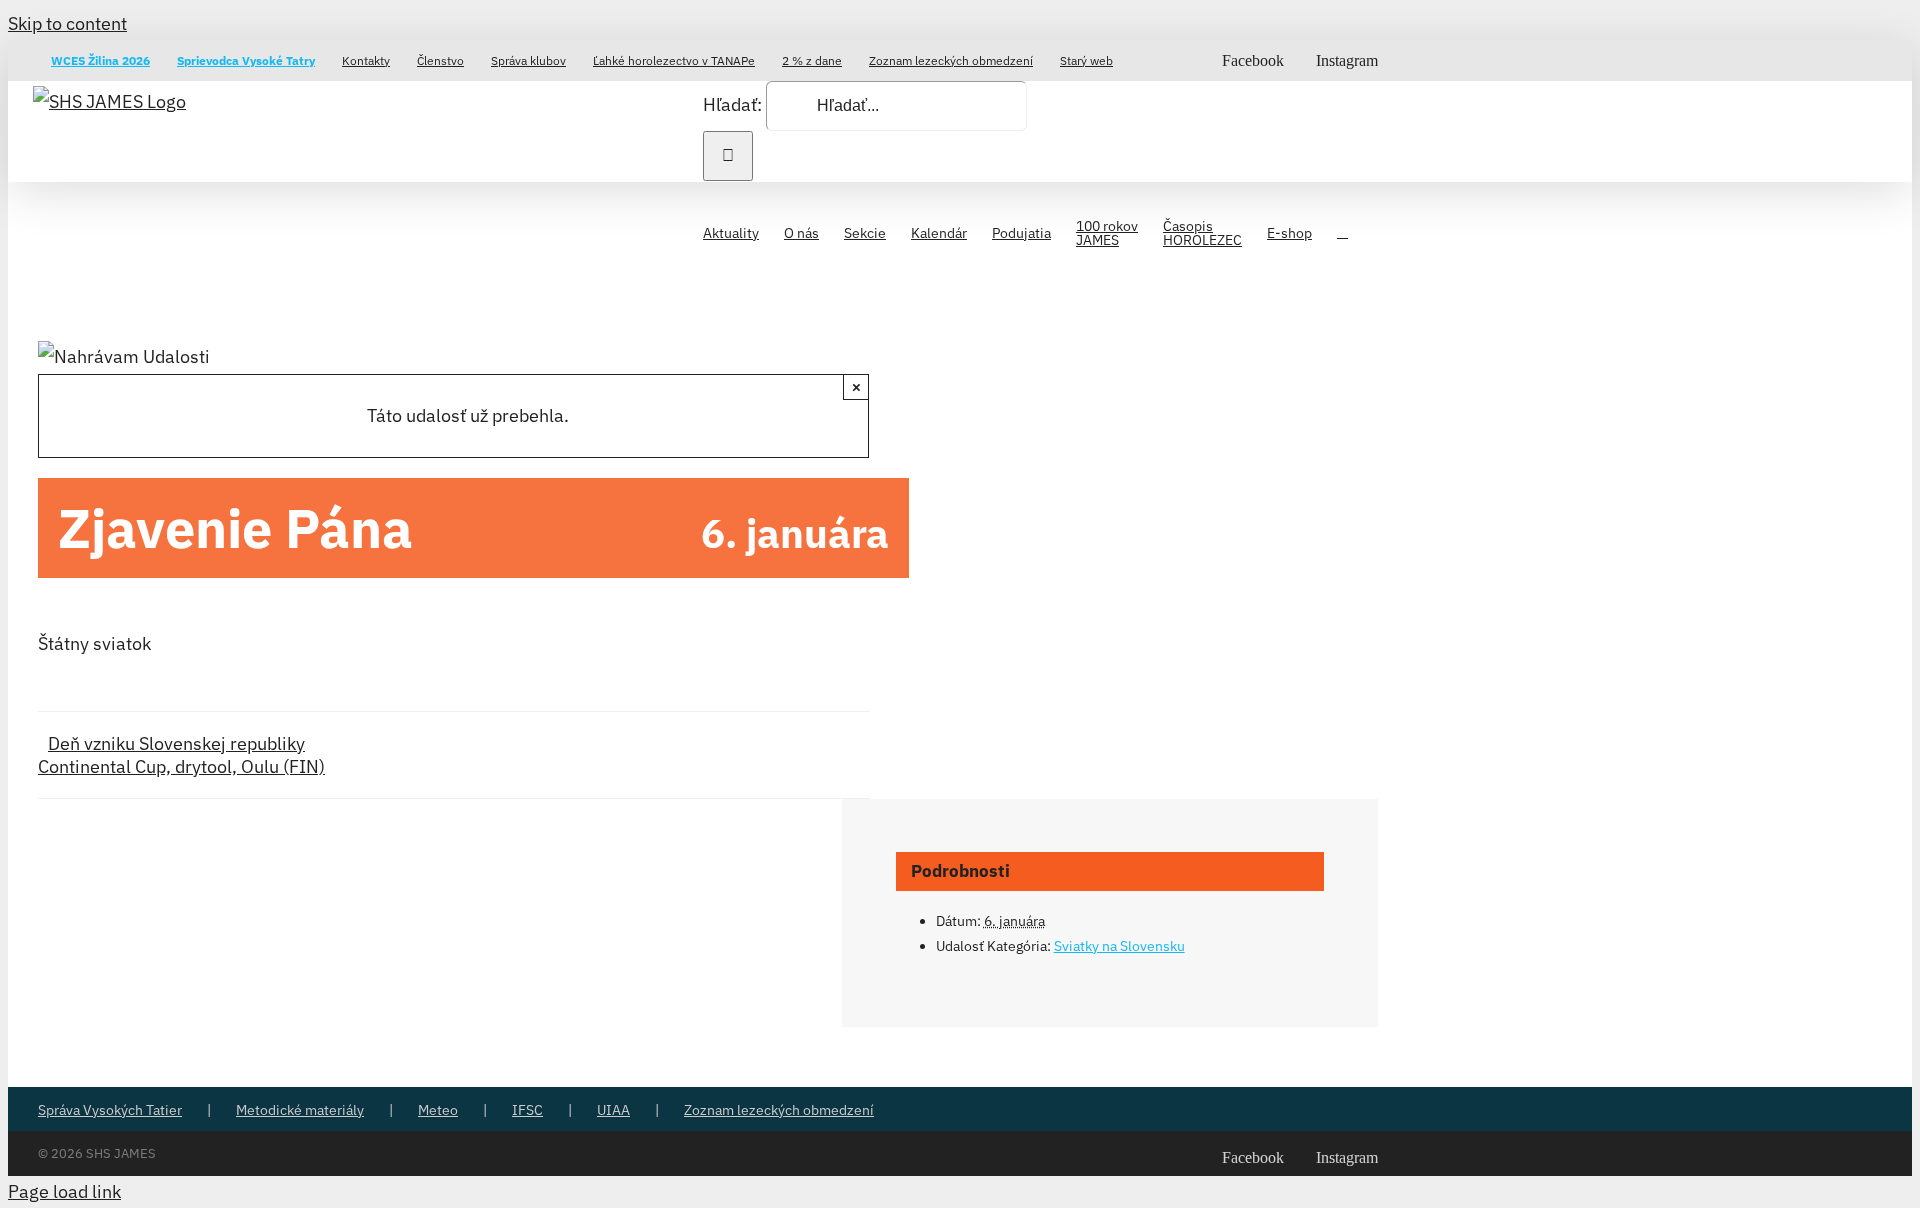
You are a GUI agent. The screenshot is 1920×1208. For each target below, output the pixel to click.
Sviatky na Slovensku (1119, 946)
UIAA (613, 1110)
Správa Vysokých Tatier (110, 1110)
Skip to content (67, 23)
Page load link (64, 1191)
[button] (1342, 231)
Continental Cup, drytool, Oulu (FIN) (181, 766)
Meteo (438, 1110)
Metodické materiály (300, 1110)
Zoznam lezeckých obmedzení (779, 1110)
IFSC (527, 1110)
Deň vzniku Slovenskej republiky (176, 743)
